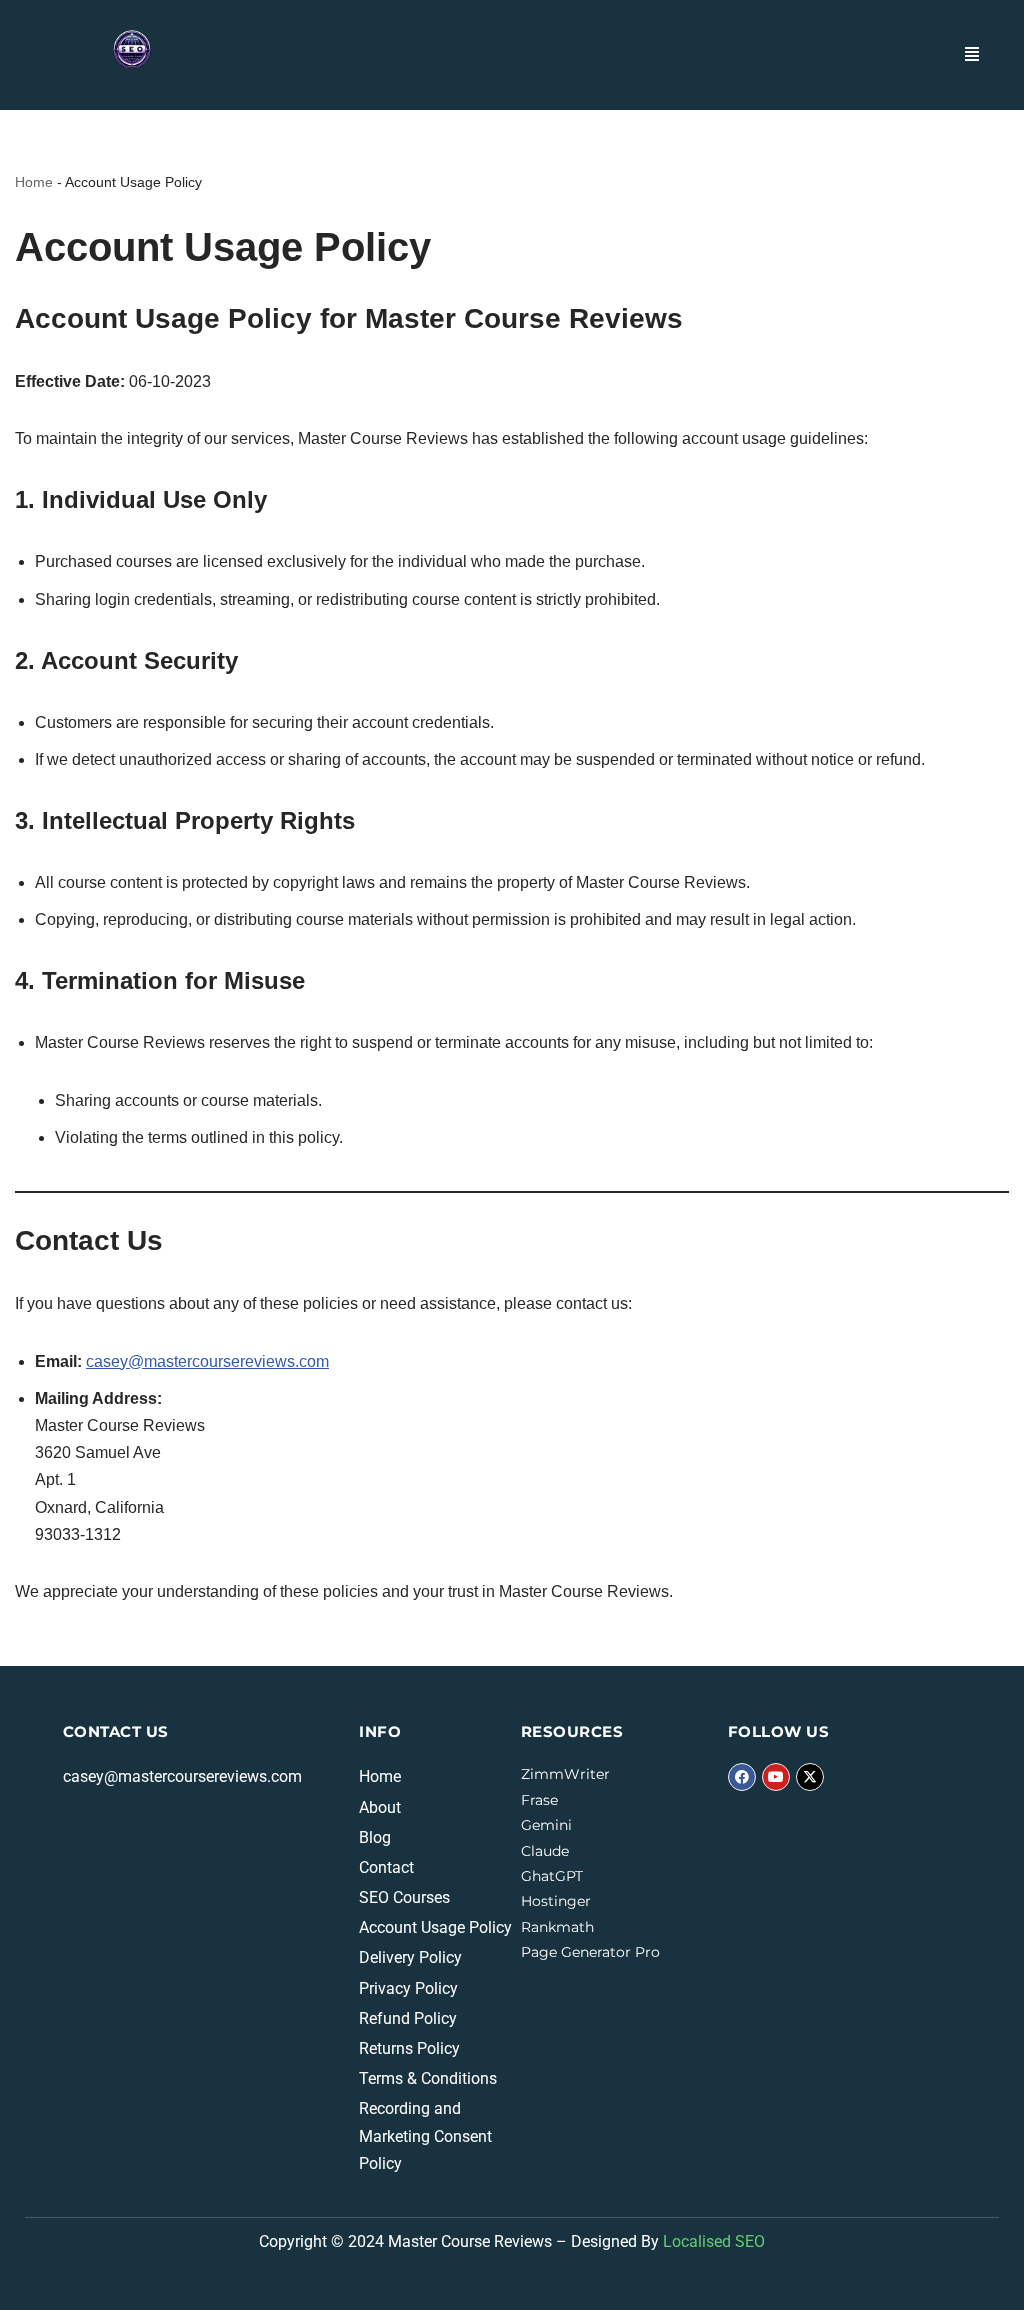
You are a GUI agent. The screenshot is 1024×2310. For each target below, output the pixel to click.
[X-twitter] (810, 1777)
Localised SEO (714, 2241)
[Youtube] (776, 1777)
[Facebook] (742, 1777)
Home (34, 182)
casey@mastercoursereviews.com (207, 1361)
